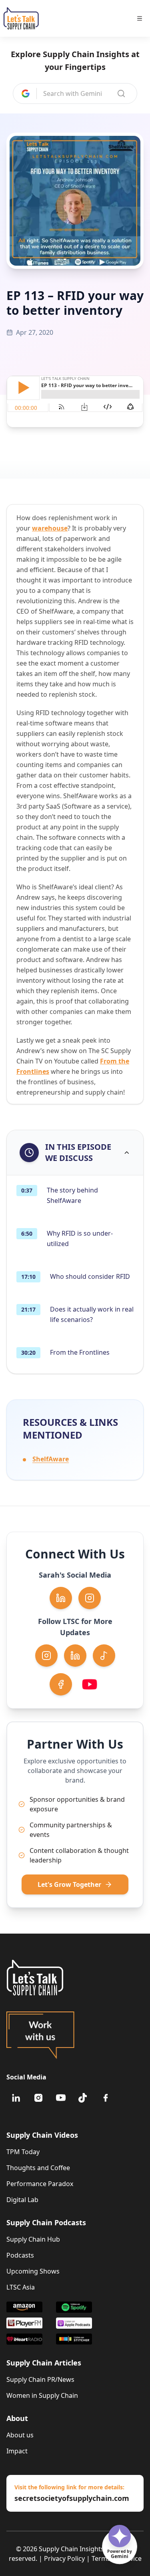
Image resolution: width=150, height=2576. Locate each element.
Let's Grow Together (69, 1884)
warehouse (50, 528)
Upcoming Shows (33, 2271)
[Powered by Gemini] (120, 2536)
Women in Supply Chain (42, 2395)
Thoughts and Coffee (38, 2168)
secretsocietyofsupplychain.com (72, 2498)
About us (20, 2435)
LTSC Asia (21, 2287)
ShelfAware (51, 1459)
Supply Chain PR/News (40, 2379)
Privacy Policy (64, 2558)
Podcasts (20, 2255)
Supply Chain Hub (33, 2239)
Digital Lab (22, 2200)
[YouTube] (61, 2098)
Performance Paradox (40, 2184)
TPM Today (23, 2152)
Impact (17, 2451)
